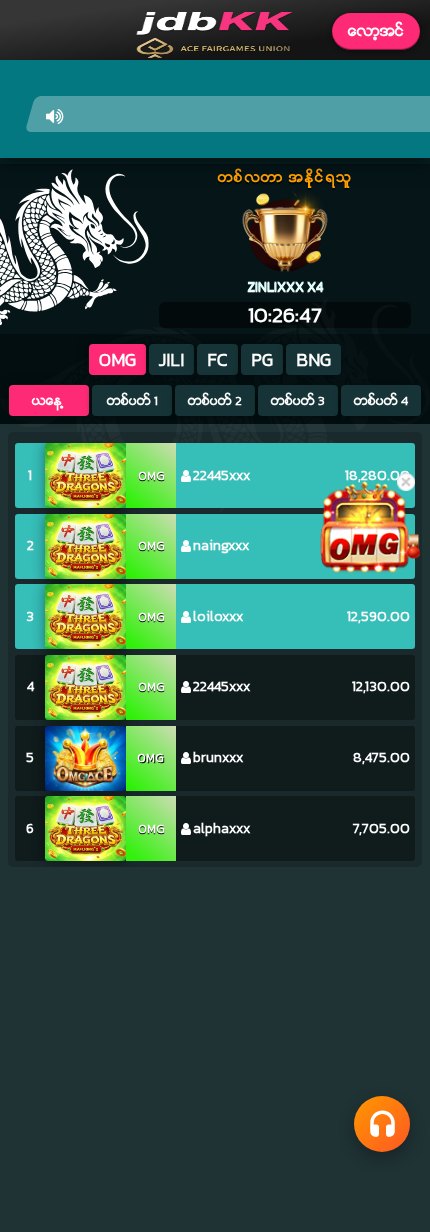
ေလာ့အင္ (376, 30)
